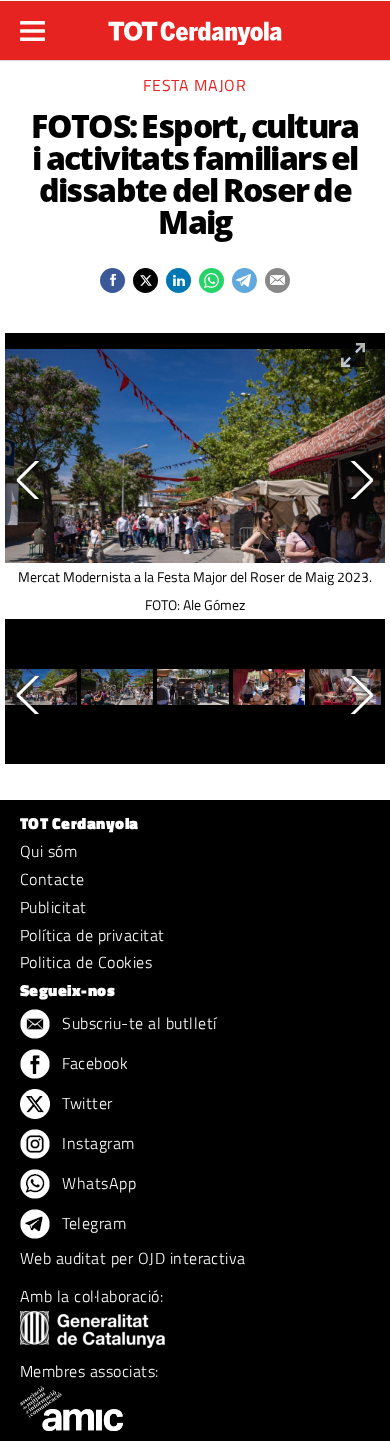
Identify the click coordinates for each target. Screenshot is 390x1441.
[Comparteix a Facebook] (112, 280)
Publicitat (53, 907)
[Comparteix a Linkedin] (178, 280)
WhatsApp (97, 1183)
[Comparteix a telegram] (244, 280)
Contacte (52, 879)
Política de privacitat (92, 935)
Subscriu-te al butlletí (137, 1023)
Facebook (93, 1063)
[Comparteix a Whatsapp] (211, 280)
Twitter (85, 1103)
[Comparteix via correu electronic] (277, 280)
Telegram (92, 1223)
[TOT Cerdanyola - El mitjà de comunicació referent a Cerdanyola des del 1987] (195, 28)
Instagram (96, 1143)
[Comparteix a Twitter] (145, 280)
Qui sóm (48, 851)
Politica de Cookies (86, 962)
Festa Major (194, 85)
